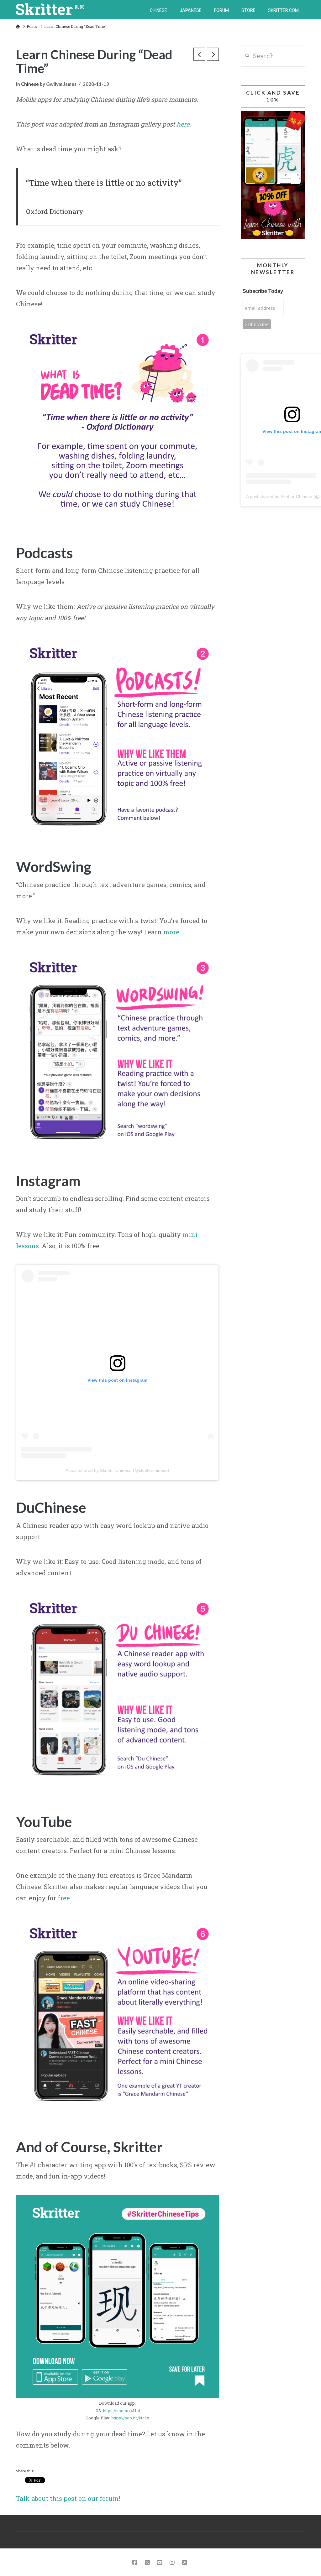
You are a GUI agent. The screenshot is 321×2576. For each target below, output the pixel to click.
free (64, 1898)
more (171, 932)
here (183, 124)
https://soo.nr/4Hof (122, 2411)
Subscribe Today (263, 291)
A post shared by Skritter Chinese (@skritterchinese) (117, 1470)
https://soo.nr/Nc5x (130, 2418)
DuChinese (51, 1507)
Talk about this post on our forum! (68, 2498)
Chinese (30, 84)
